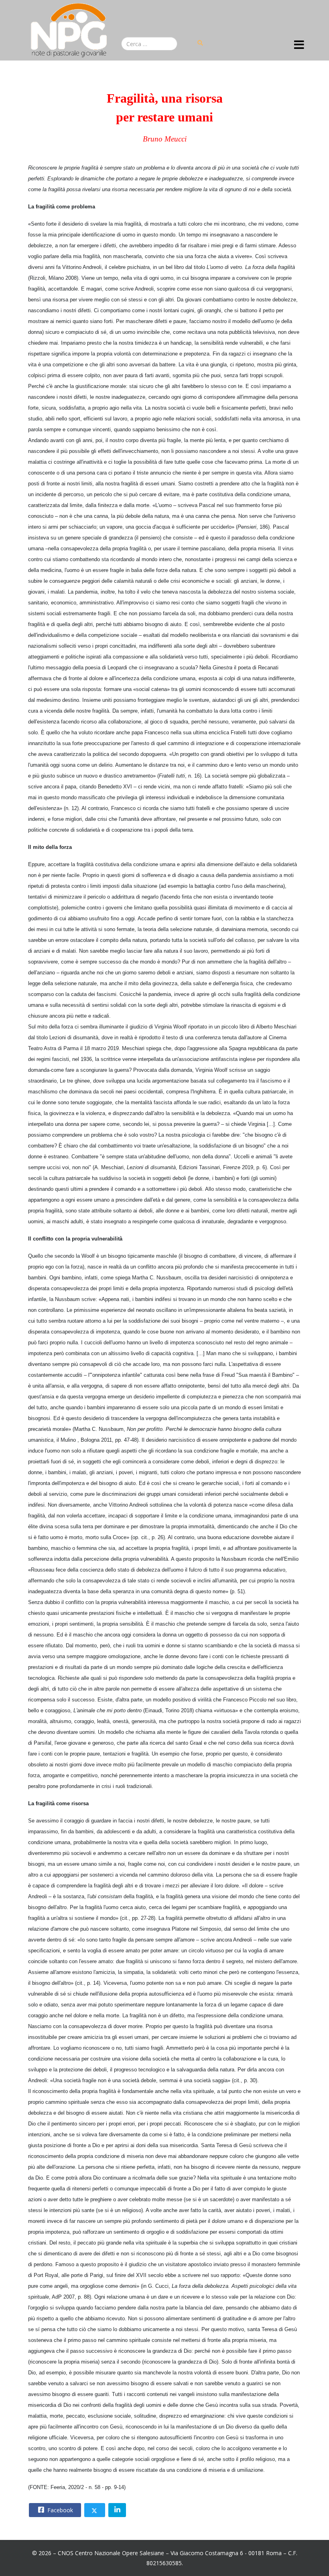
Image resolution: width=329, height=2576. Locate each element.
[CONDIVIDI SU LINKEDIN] (117, 2510)
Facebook (59, 2510)
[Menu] (299, 45)
